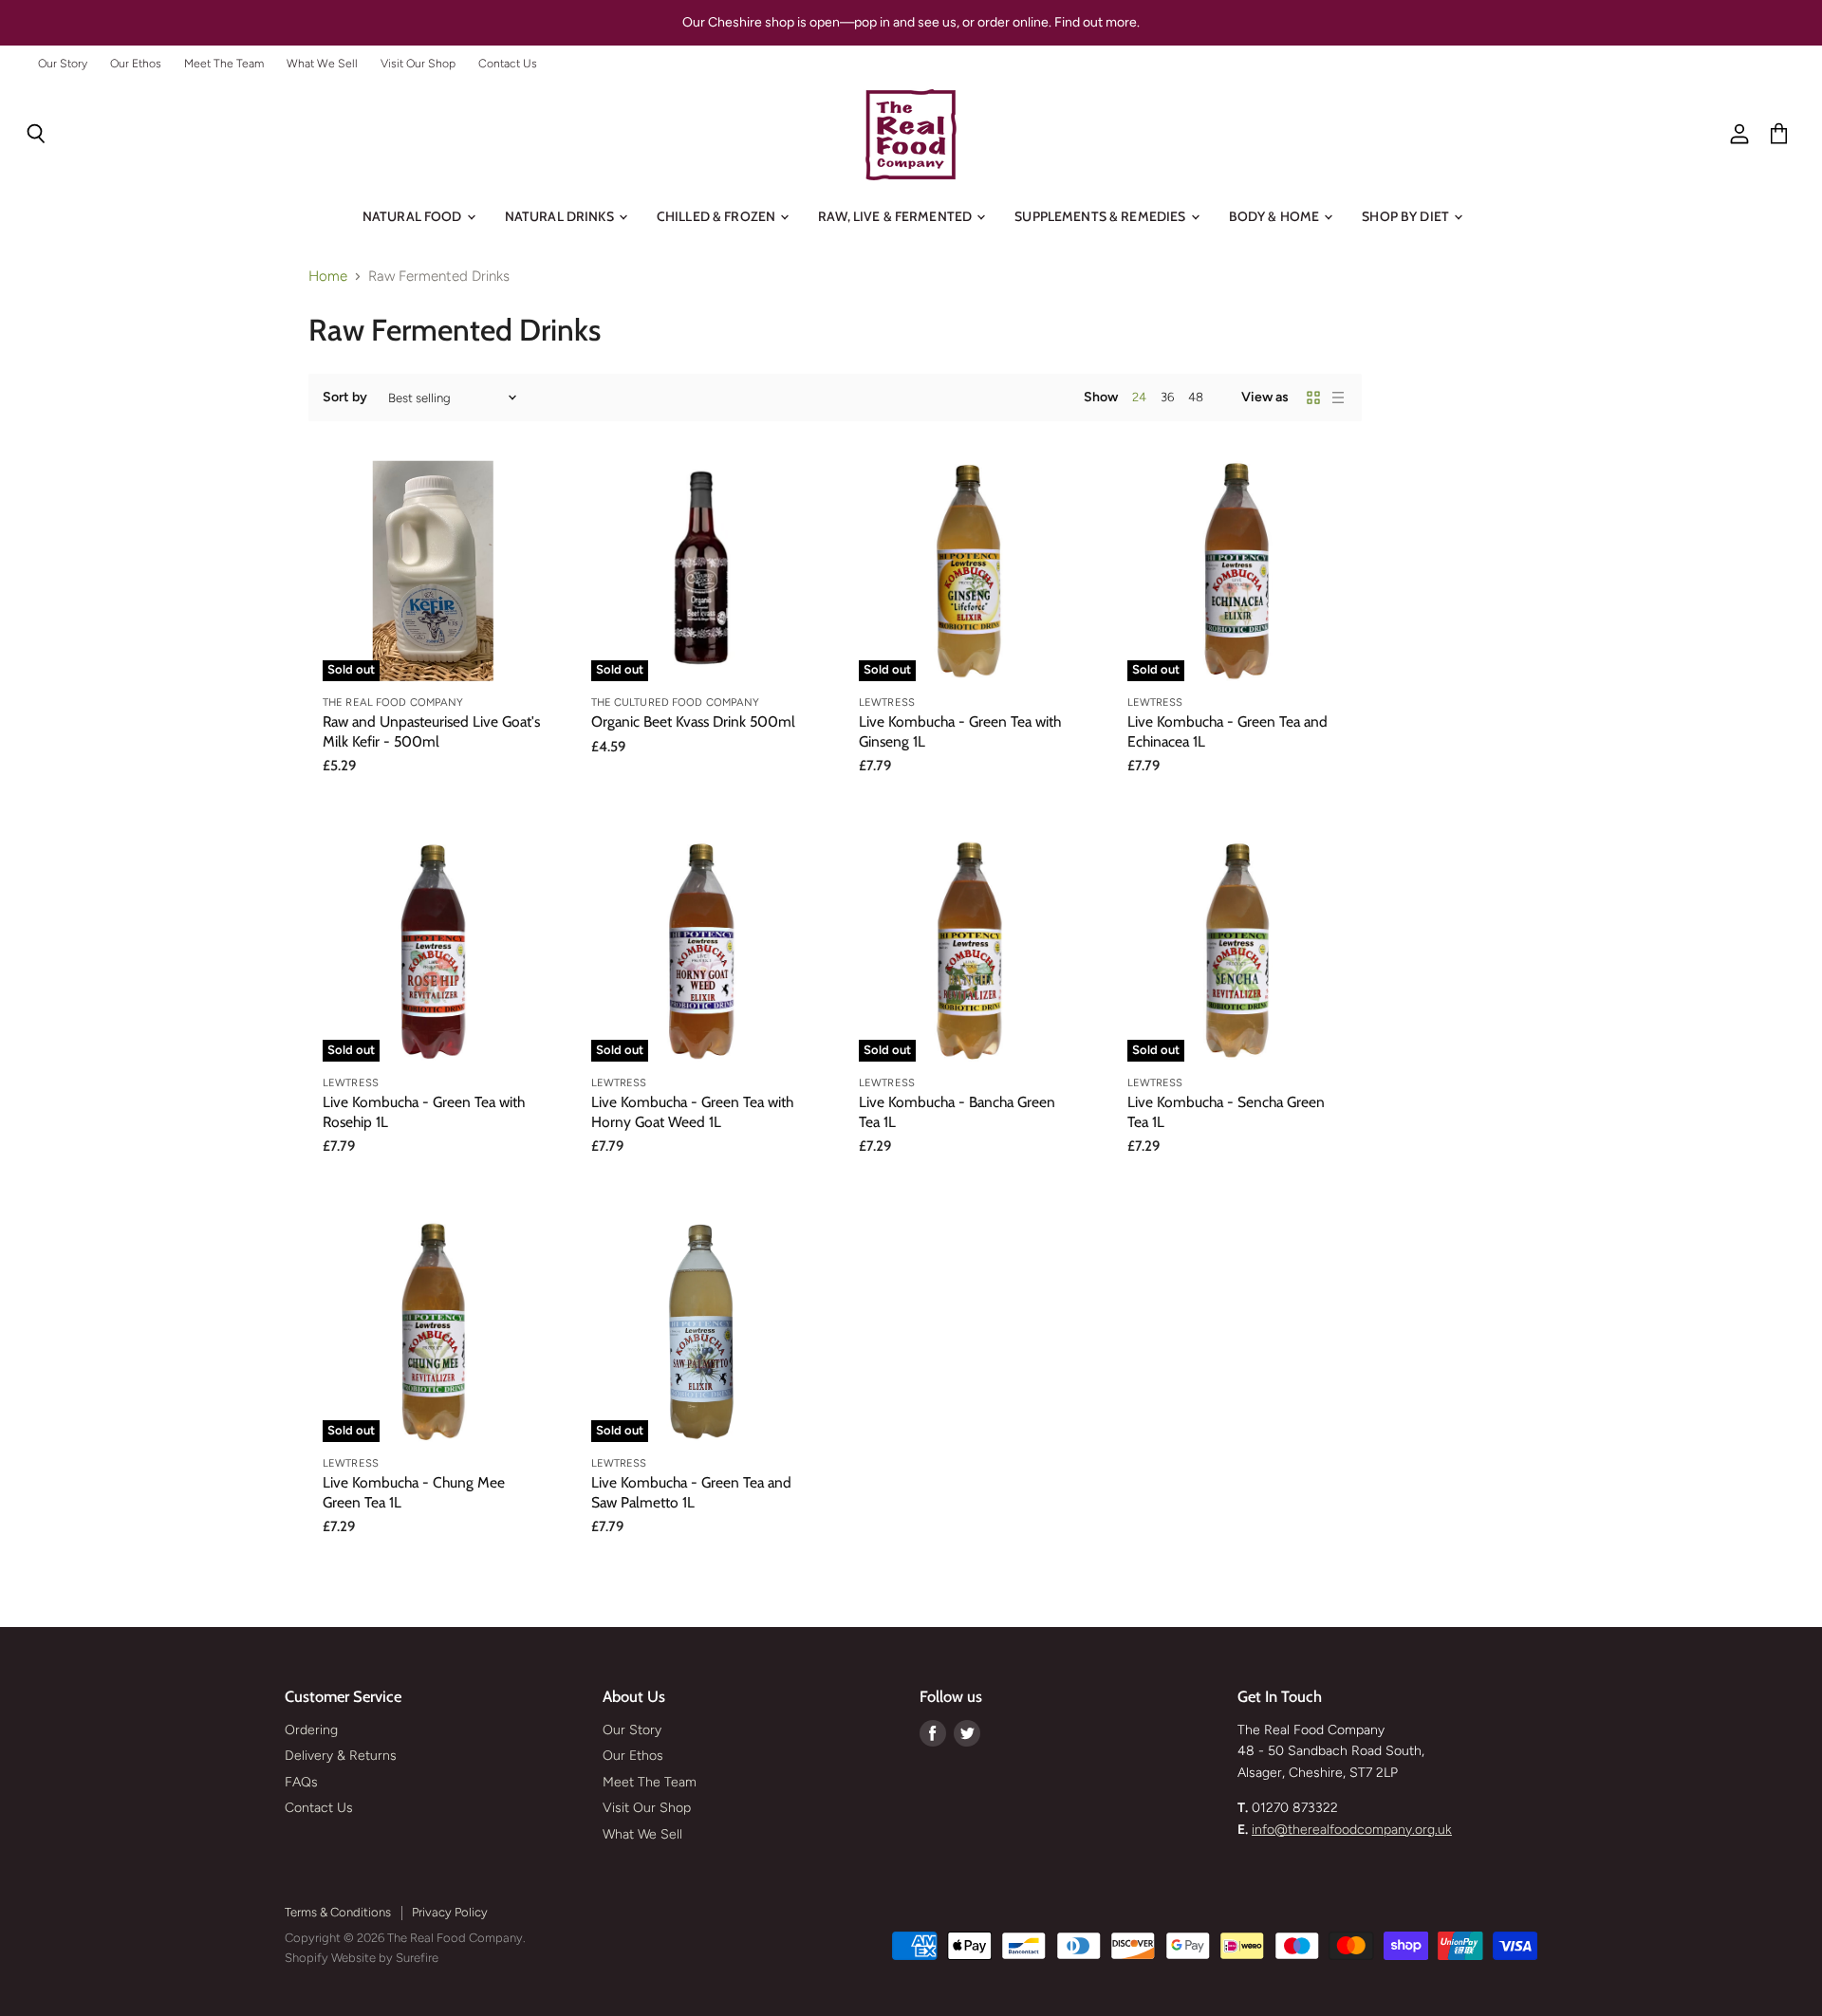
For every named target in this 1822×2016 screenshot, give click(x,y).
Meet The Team (224, 64)
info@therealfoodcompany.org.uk (1352, 1830)
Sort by (345, 398)
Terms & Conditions (338, 1912)
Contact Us (508, 64)
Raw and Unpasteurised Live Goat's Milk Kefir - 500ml (431, 731)
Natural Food (414, 216)
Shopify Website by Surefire (362, 1958)
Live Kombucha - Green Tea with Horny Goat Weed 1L (692, 1111)
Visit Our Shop (418, 64)
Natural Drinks (561, 216)
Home (328, 277)
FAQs (301, 1782)
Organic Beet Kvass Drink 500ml (693, 721)
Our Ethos (136, 64)
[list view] (1338, 398)
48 (1196, 397)
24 (1139, 397)
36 (1167, 397)
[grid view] (1313, 398)
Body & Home (1276, 216)
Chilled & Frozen (717, 216)
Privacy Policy (450, 1912)
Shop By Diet (1407, 216)
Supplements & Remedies (1101, 216)
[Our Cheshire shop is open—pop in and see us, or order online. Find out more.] (911, 23)
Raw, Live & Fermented (896, 216)
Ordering (311, 1730)
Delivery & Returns (341, 1756)
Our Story (63, 64)
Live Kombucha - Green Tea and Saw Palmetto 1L (691, 1492)
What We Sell (322, 64)
